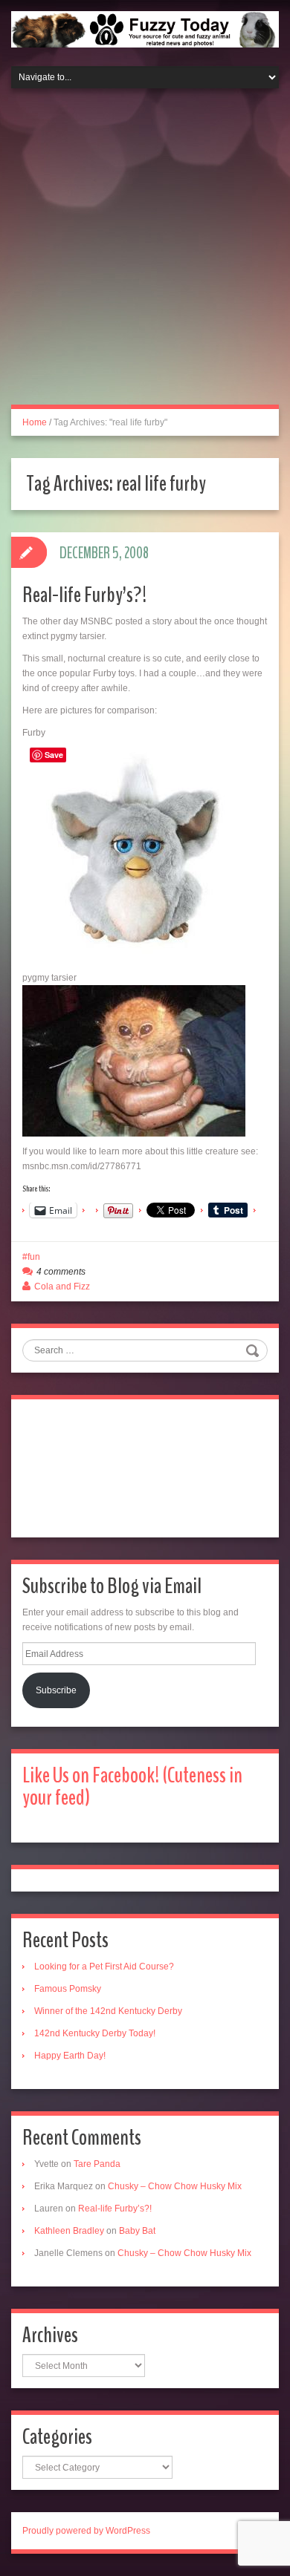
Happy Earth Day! (70, 2056)
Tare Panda (97, 2164)
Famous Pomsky (68, 1989)
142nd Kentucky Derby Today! (95, 2033)
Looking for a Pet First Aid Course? (104, 1967)
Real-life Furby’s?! (84, 595)
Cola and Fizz (62, 1287)
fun (34, 1257)
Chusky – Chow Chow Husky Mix (175, 2186)
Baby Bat (137, 2231)
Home (35, 422)
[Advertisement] (145, 255)
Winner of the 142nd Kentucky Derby (108, 2011)
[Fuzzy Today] (145, 28)
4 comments (61, 1272)
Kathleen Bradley (69, 2231)
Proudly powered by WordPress (86, 2531)
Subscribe (56, 1690)
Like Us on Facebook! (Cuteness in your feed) (132, 1786)
